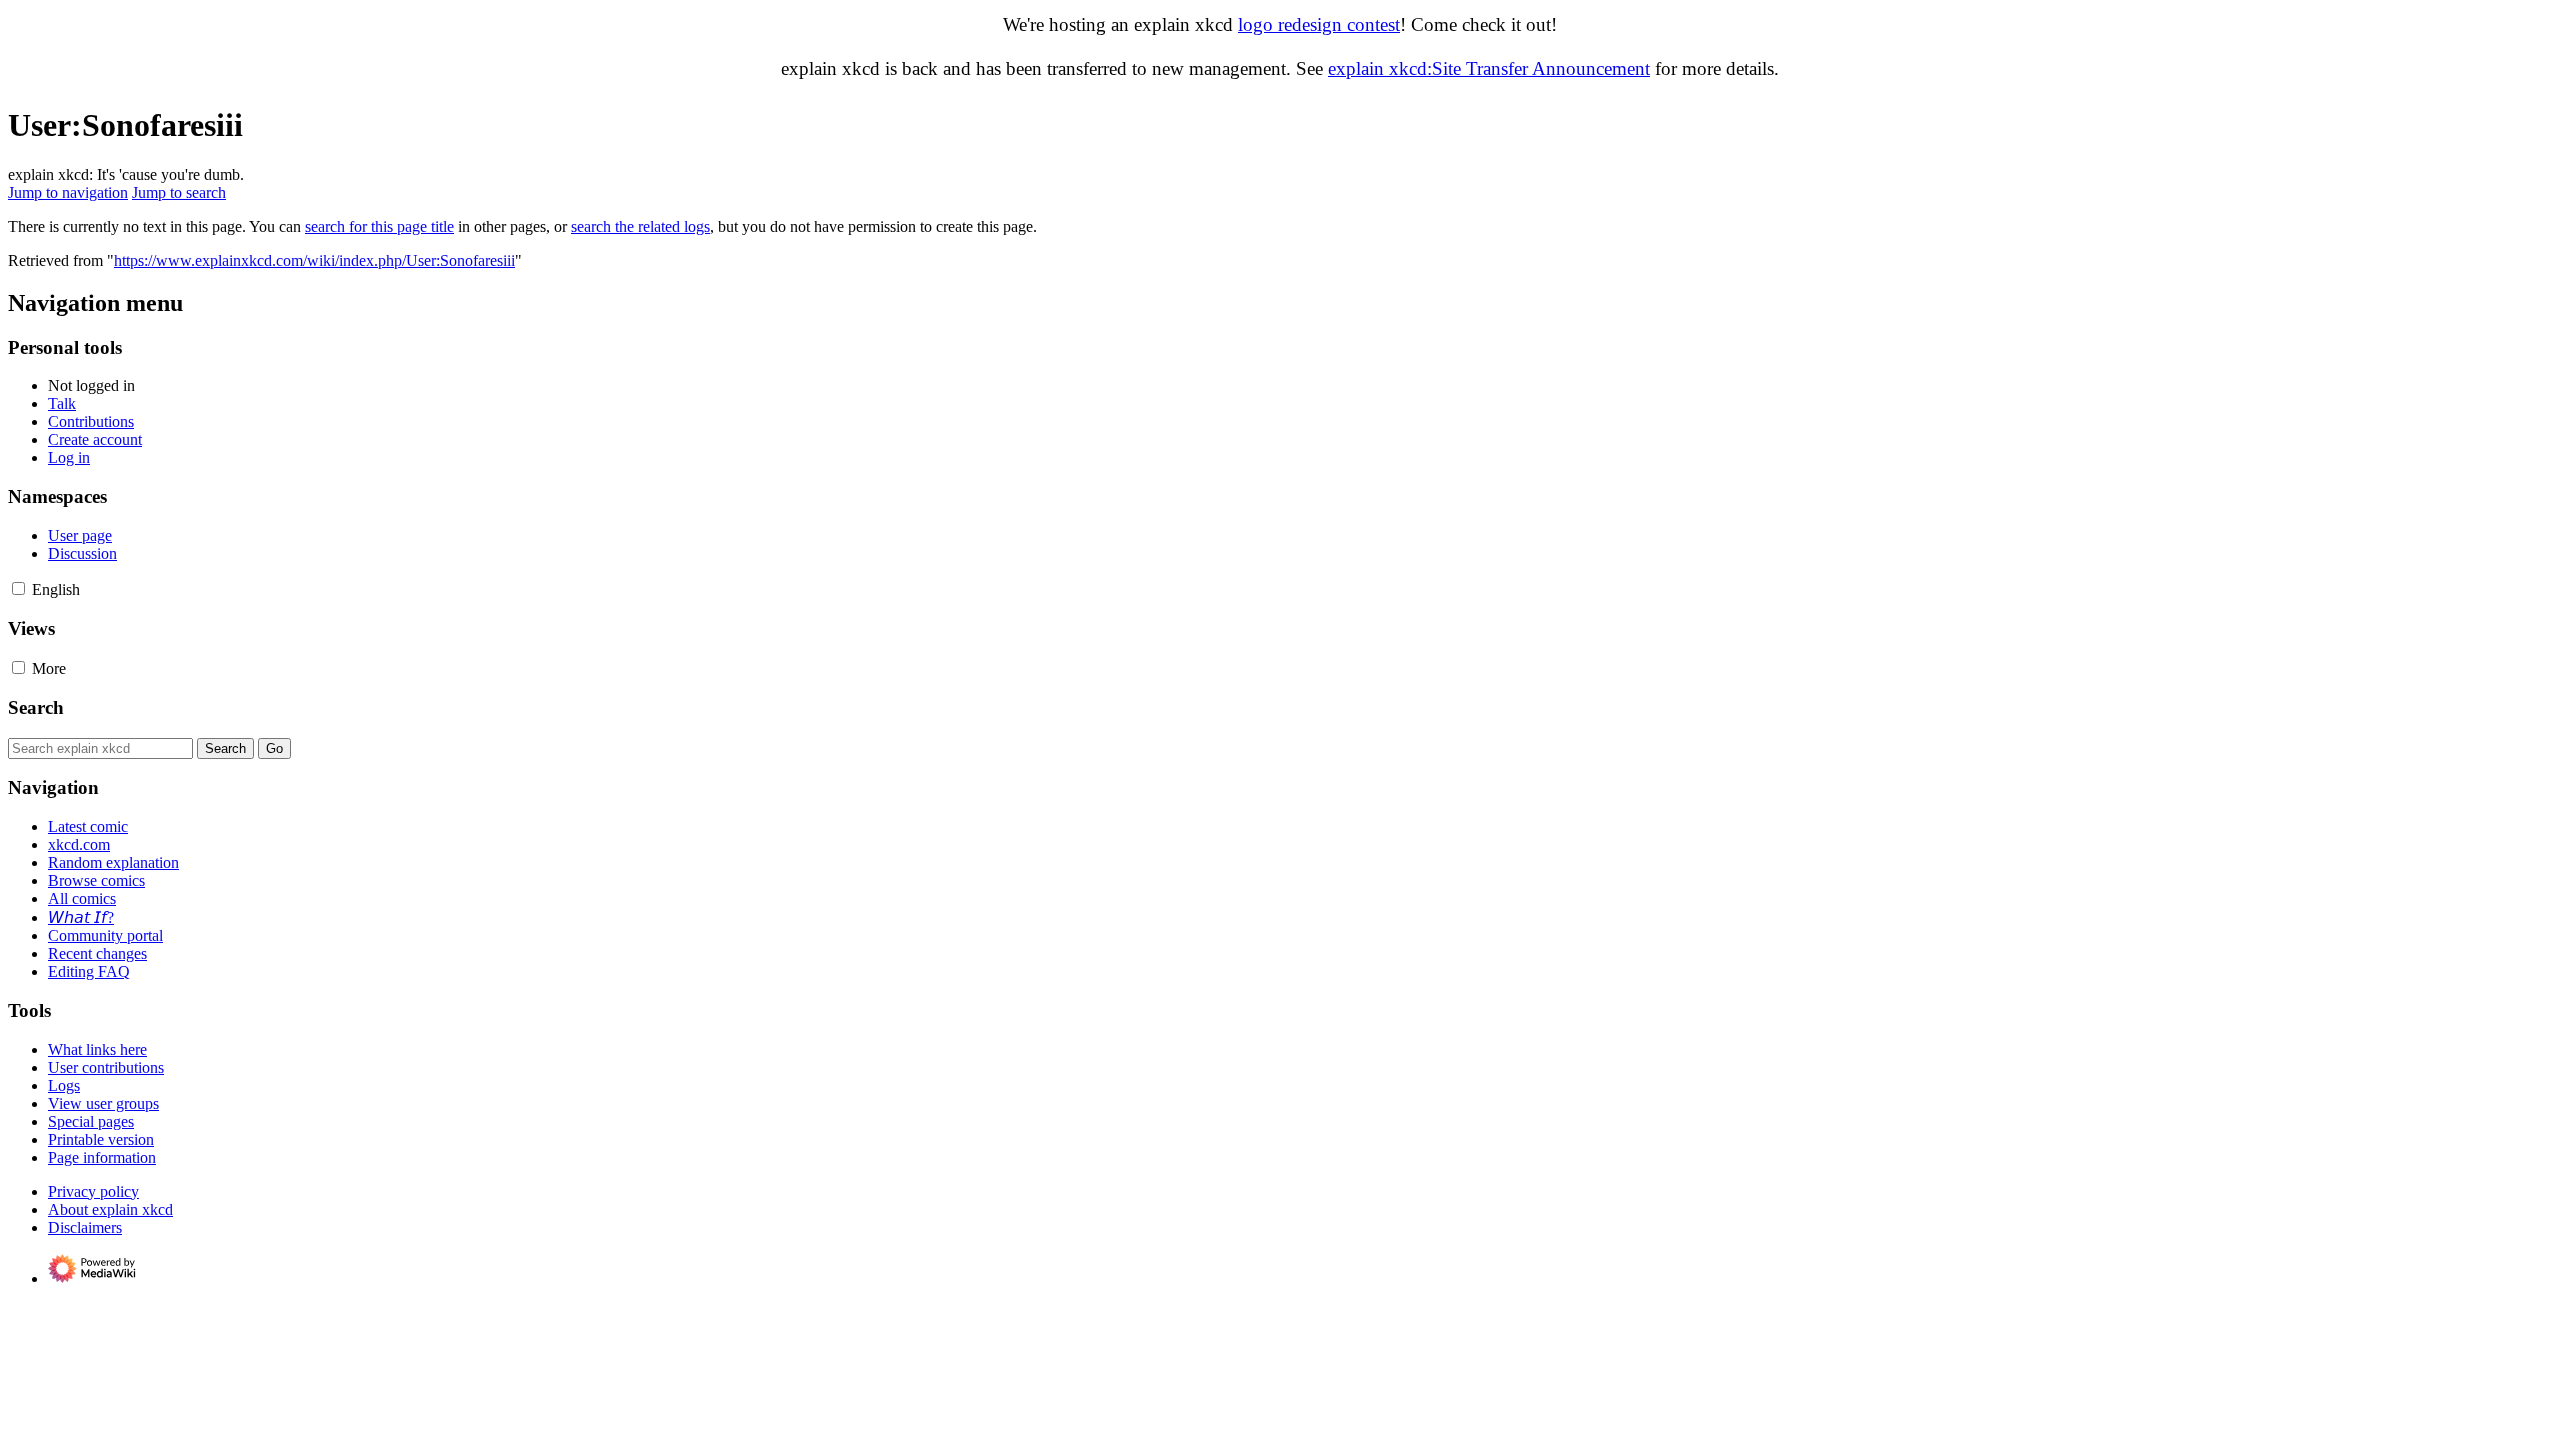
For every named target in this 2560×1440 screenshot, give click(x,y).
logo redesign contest (1319, 24)
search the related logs (640, 226)
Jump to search (179, 192)
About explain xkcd (110, 1209)
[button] (18, 588)
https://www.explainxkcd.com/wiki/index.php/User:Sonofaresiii (314, 260)
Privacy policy (93, 1191)
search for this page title (379, 226)
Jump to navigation (68, 192)
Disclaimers (85, 1227)
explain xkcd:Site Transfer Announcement (1489, 68)
